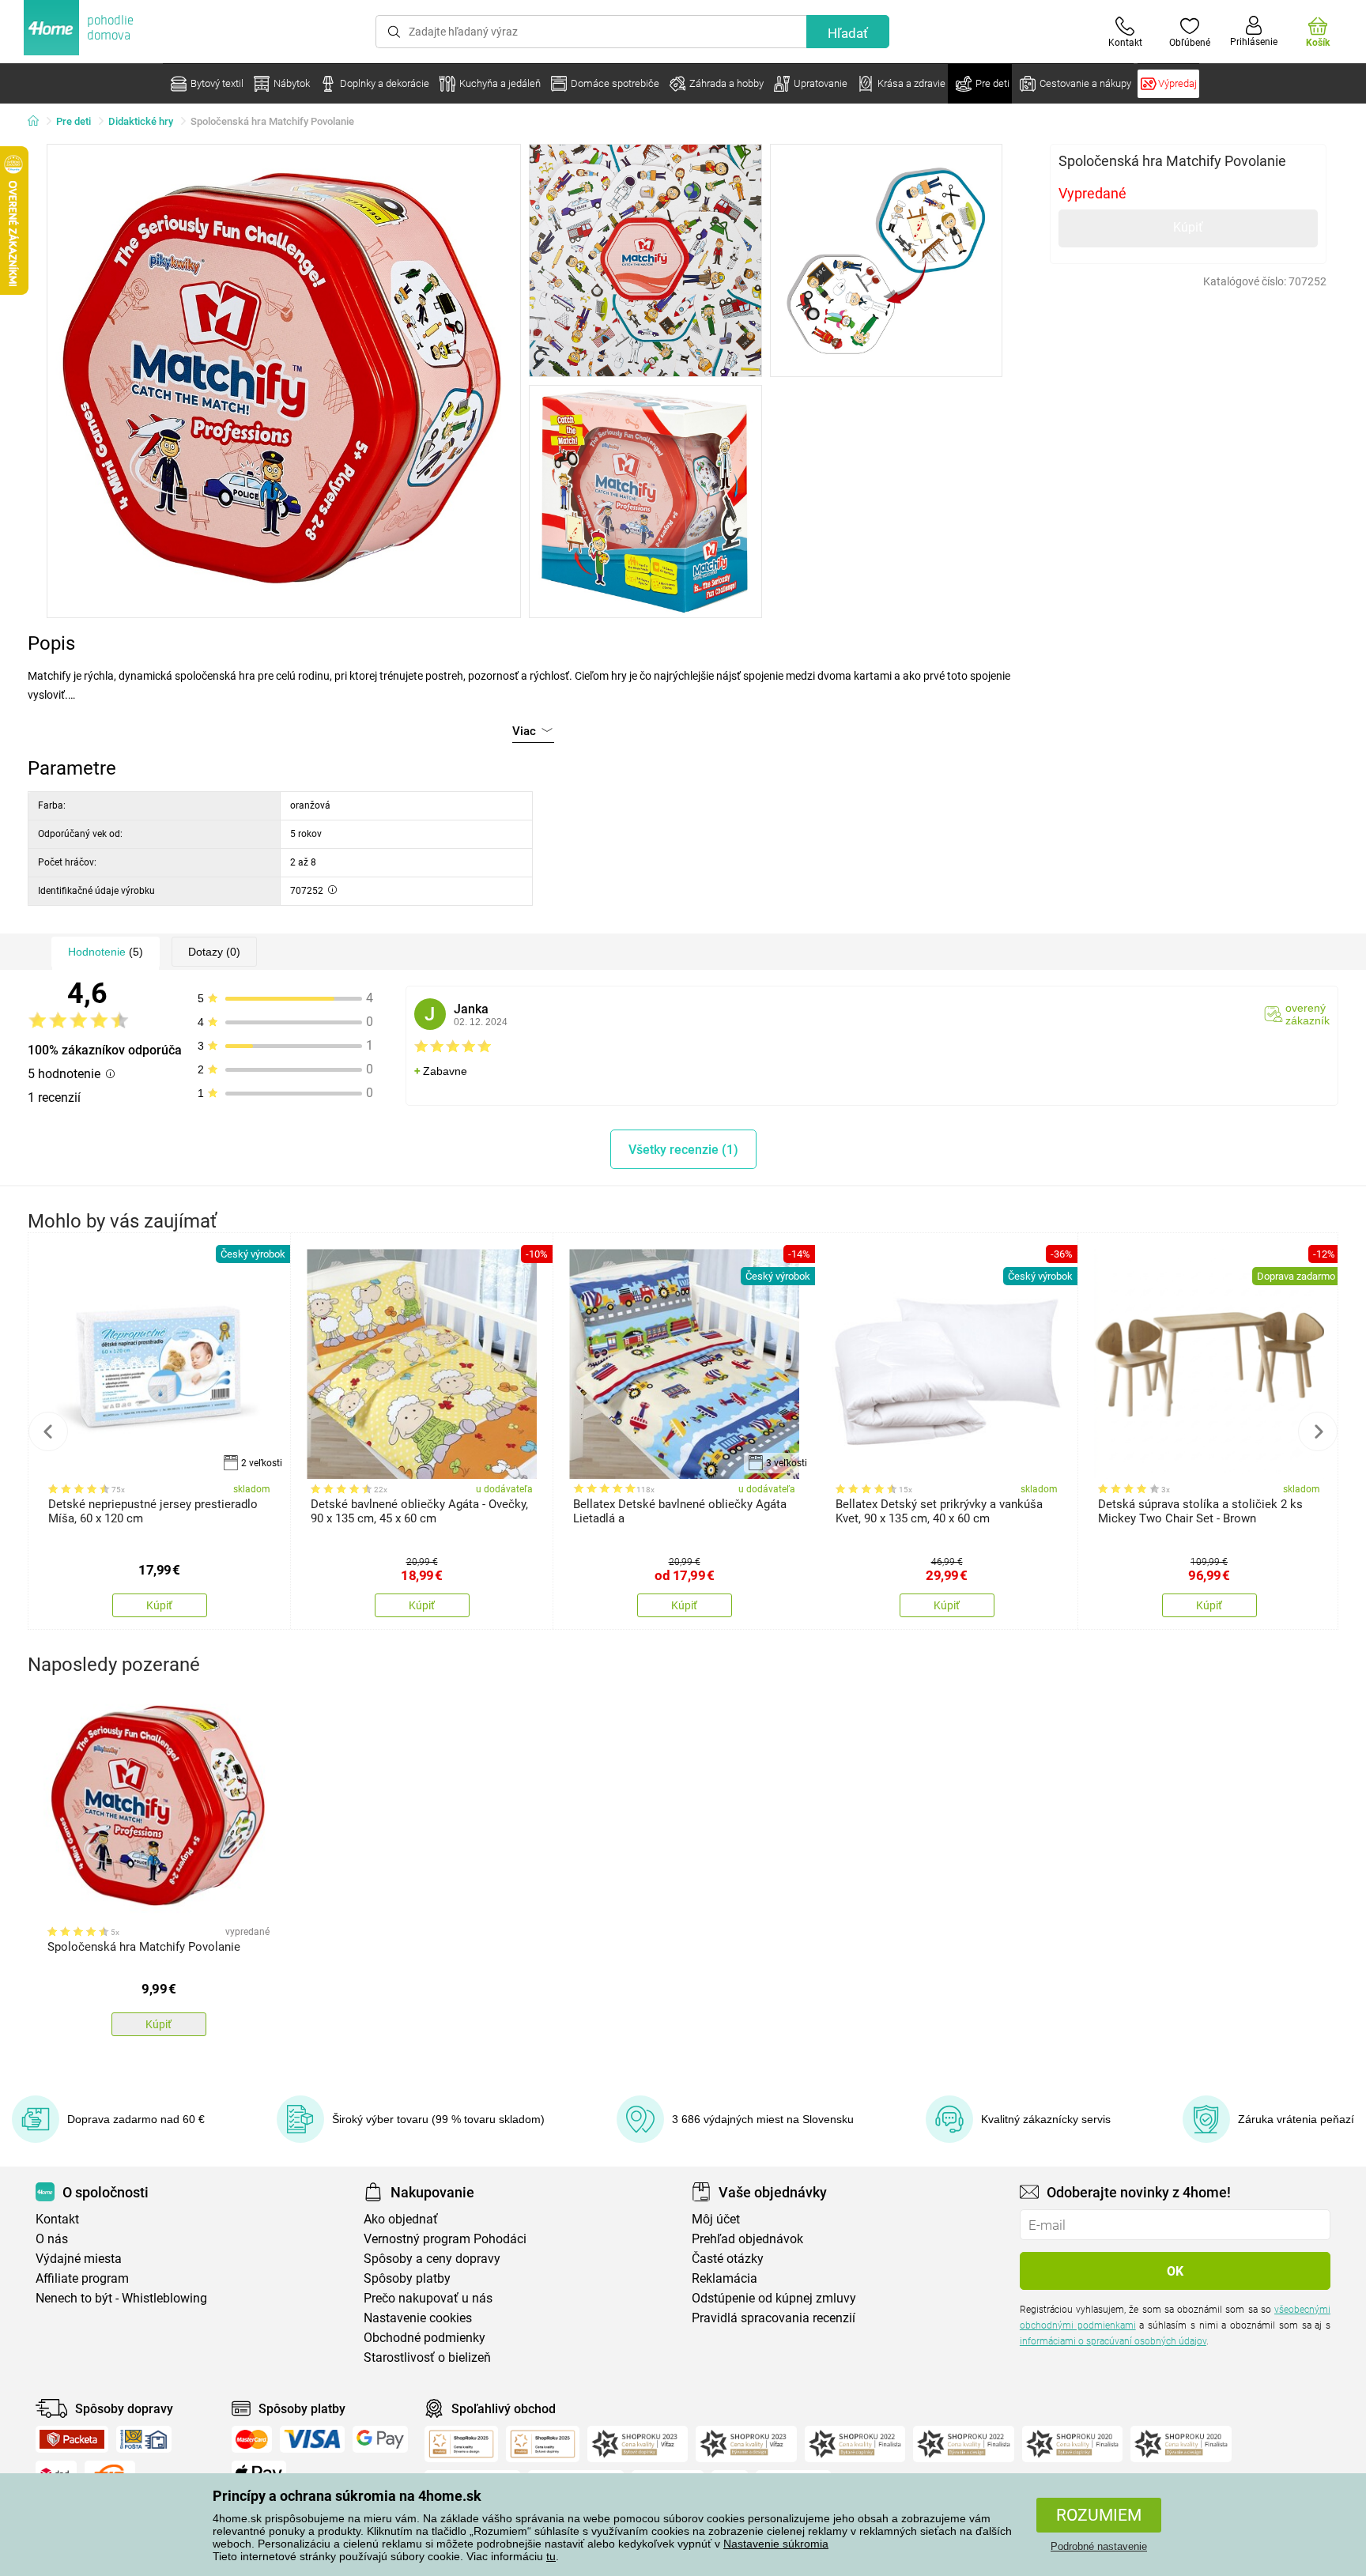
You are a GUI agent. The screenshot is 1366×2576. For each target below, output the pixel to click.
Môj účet (716, 2219)
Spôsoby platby (407, 2278)
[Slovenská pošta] (144, 2439)
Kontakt (57, 2219)
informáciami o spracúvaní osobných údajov (1113, 2341)
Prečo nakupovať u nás (428, 2298)
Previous (48, 1431)
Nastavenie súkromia (776, 2544)
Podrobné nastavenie (1099, 2546)
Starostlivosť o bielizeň (427, 2357)
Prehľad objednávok (747, 2239)
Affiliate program (82, 2278)
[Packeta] (72, 2439)
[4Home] (39, 122)
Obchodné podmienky (425, 2338)
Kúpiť (1188, 227)
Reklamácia (725, 2278)
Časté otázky (728, 2259)
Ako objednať (401, 2219)
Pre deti (74, 121)
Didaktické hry (141, 121)
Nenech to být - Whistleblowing (121, 2298)
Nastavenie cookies (418, 2318)
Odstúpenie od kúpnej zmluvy (774, 2298)
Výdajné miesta (79, 2259)
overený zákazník (1308, 1014)
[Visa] (312, 2439)
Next (1318, 1431)
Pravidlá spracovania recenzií (774, 2318)
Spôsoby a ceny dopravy (432, 2259)
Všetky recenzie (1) (683, 1150)
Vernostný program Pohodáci (445, 2239)
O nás (52, 2239)
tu (551, 2556)
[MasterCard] (252, 2439)
